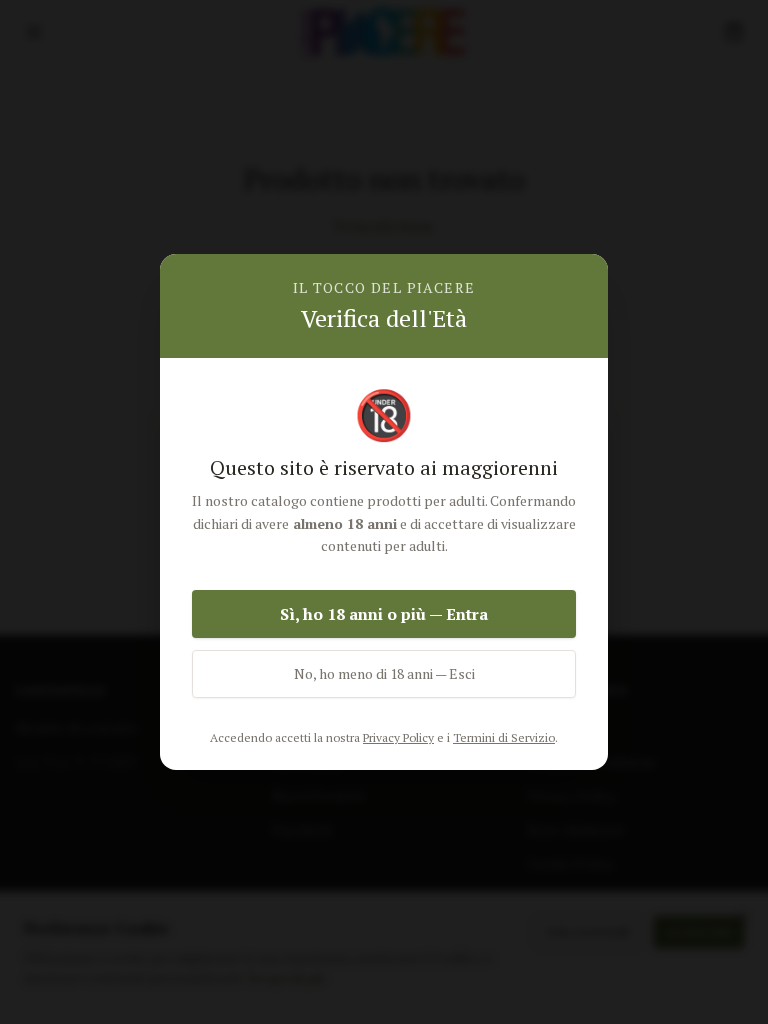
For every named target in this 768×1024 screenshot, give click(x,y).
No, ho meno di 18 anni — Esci (384, 673)
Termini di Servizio (504, 737)
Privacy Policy (398, 737)
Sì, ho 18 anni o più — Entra (384, 614)
